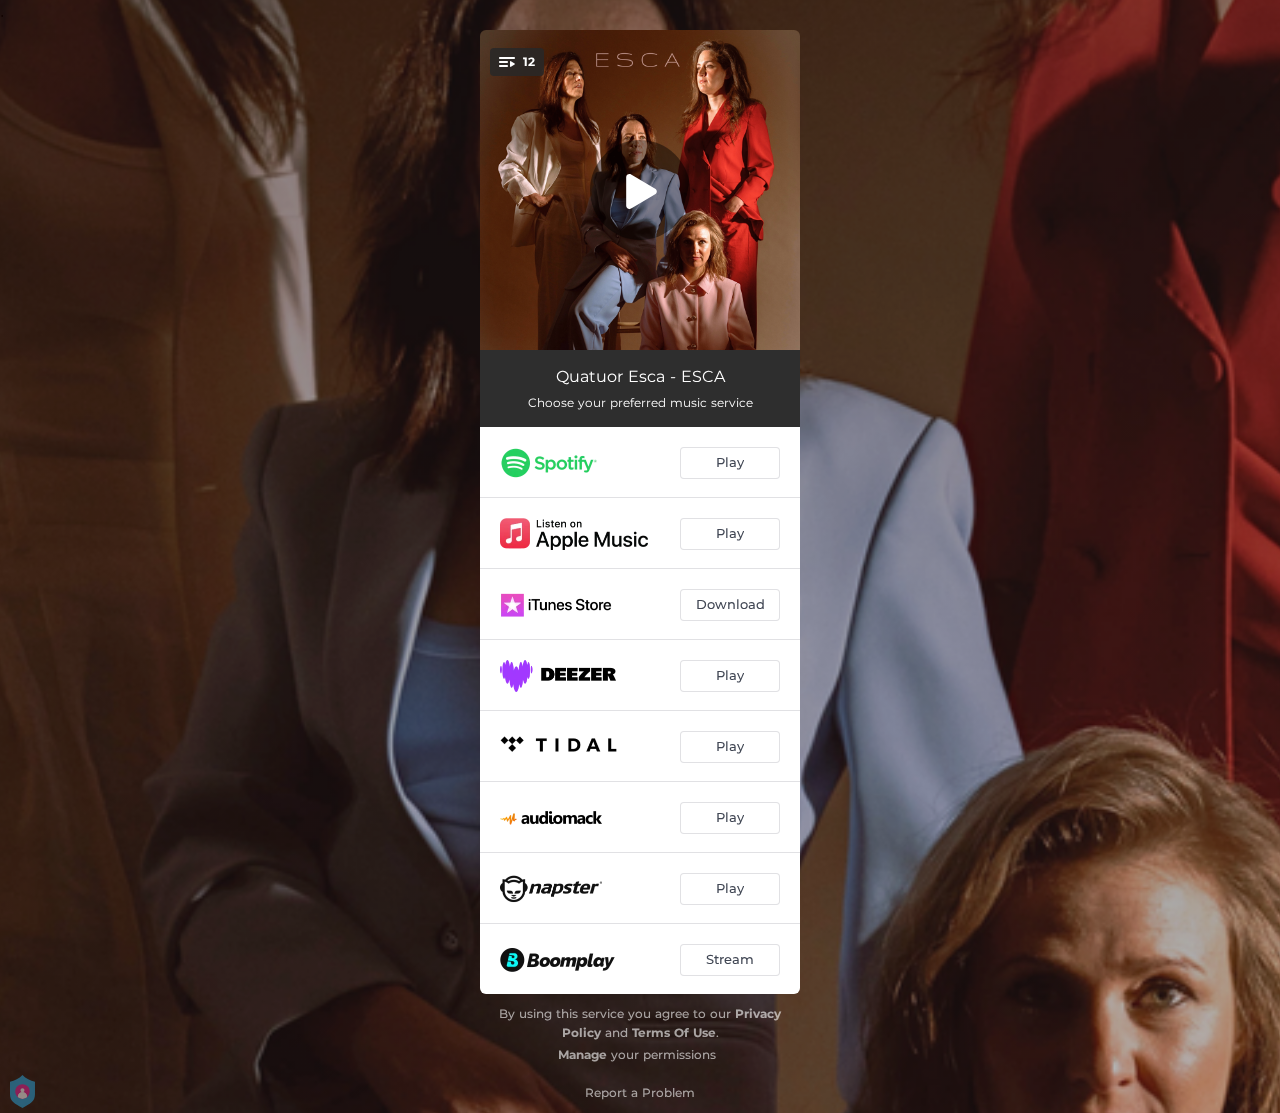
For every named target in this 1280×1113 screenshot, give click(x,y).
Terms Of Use (674, 1032)
